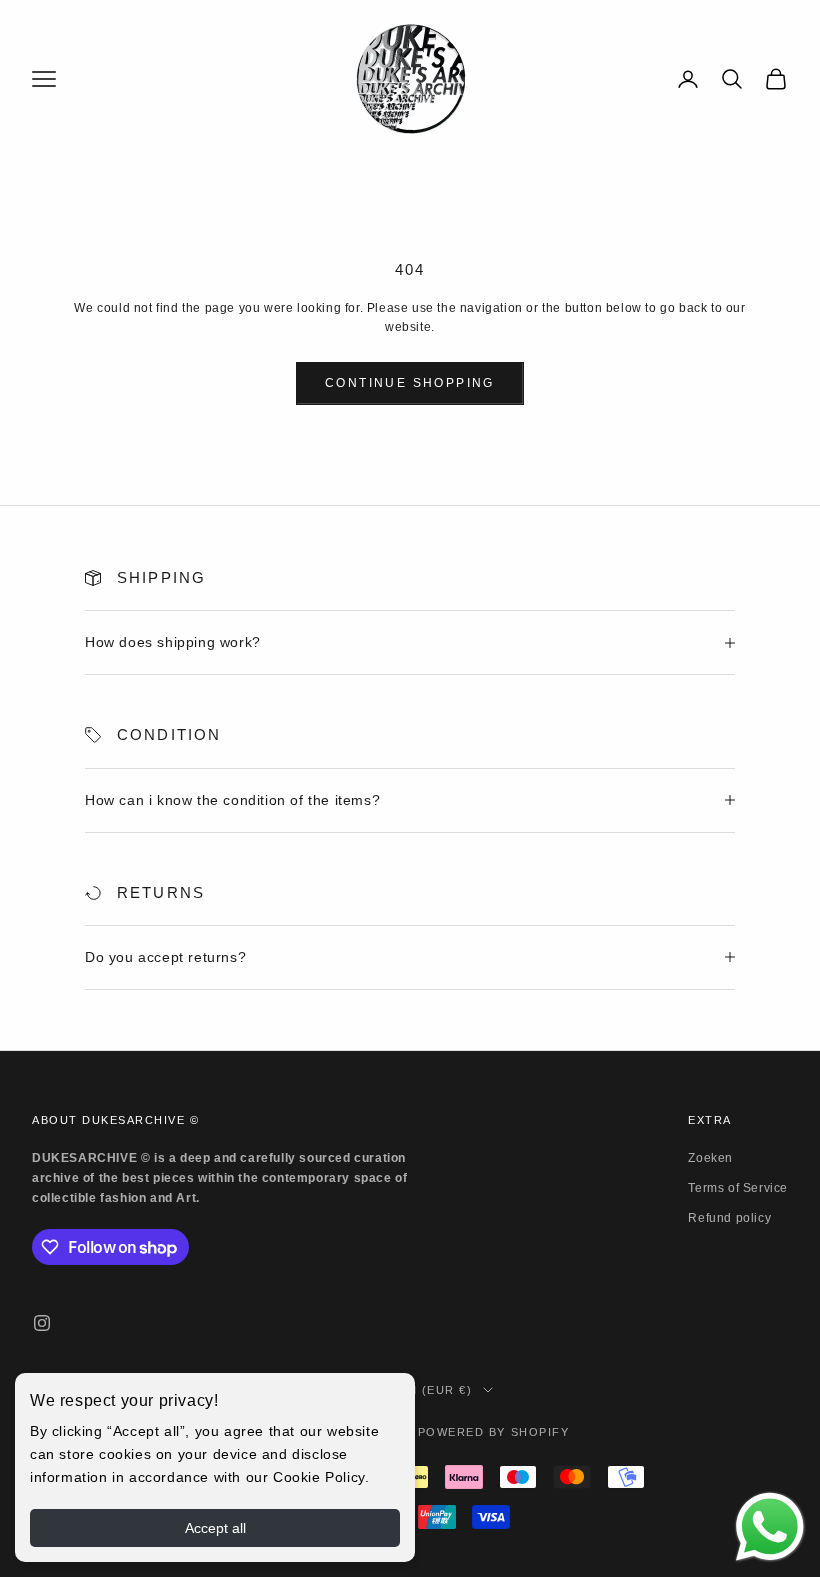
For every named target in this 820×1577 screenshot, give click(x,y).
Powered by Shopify (494, 1432)
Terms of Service (738, 1188)
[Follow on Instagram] (42, 1323)
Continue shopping (410, 383)
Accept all (215, 1528)
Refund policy (729, 1218)
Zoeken (710, 1158)
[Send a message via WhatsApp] (770, 1527)
